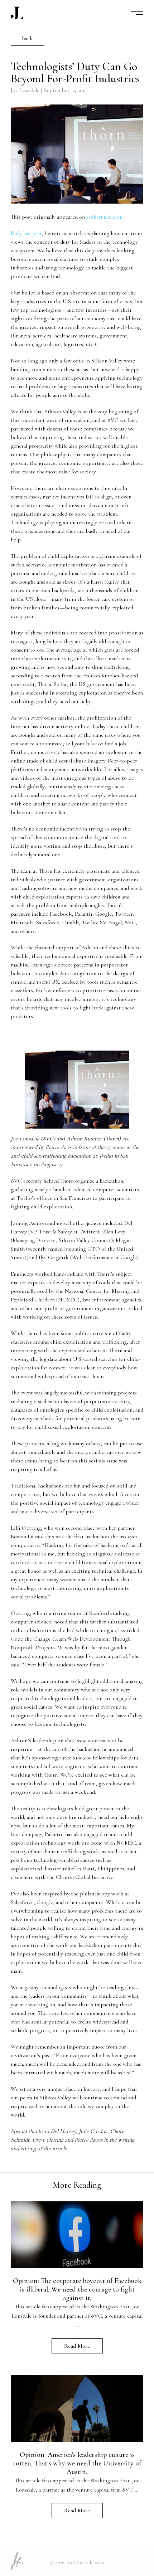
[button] (137, 13)
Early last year (26, 233)
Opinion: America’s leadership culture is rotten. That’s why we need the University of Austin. (77, 2463)
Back (27, 38)
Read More (77, 2346)
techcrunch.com (104, 217)
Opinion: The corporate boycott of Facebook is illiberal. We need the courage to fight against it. (77, 2289)
